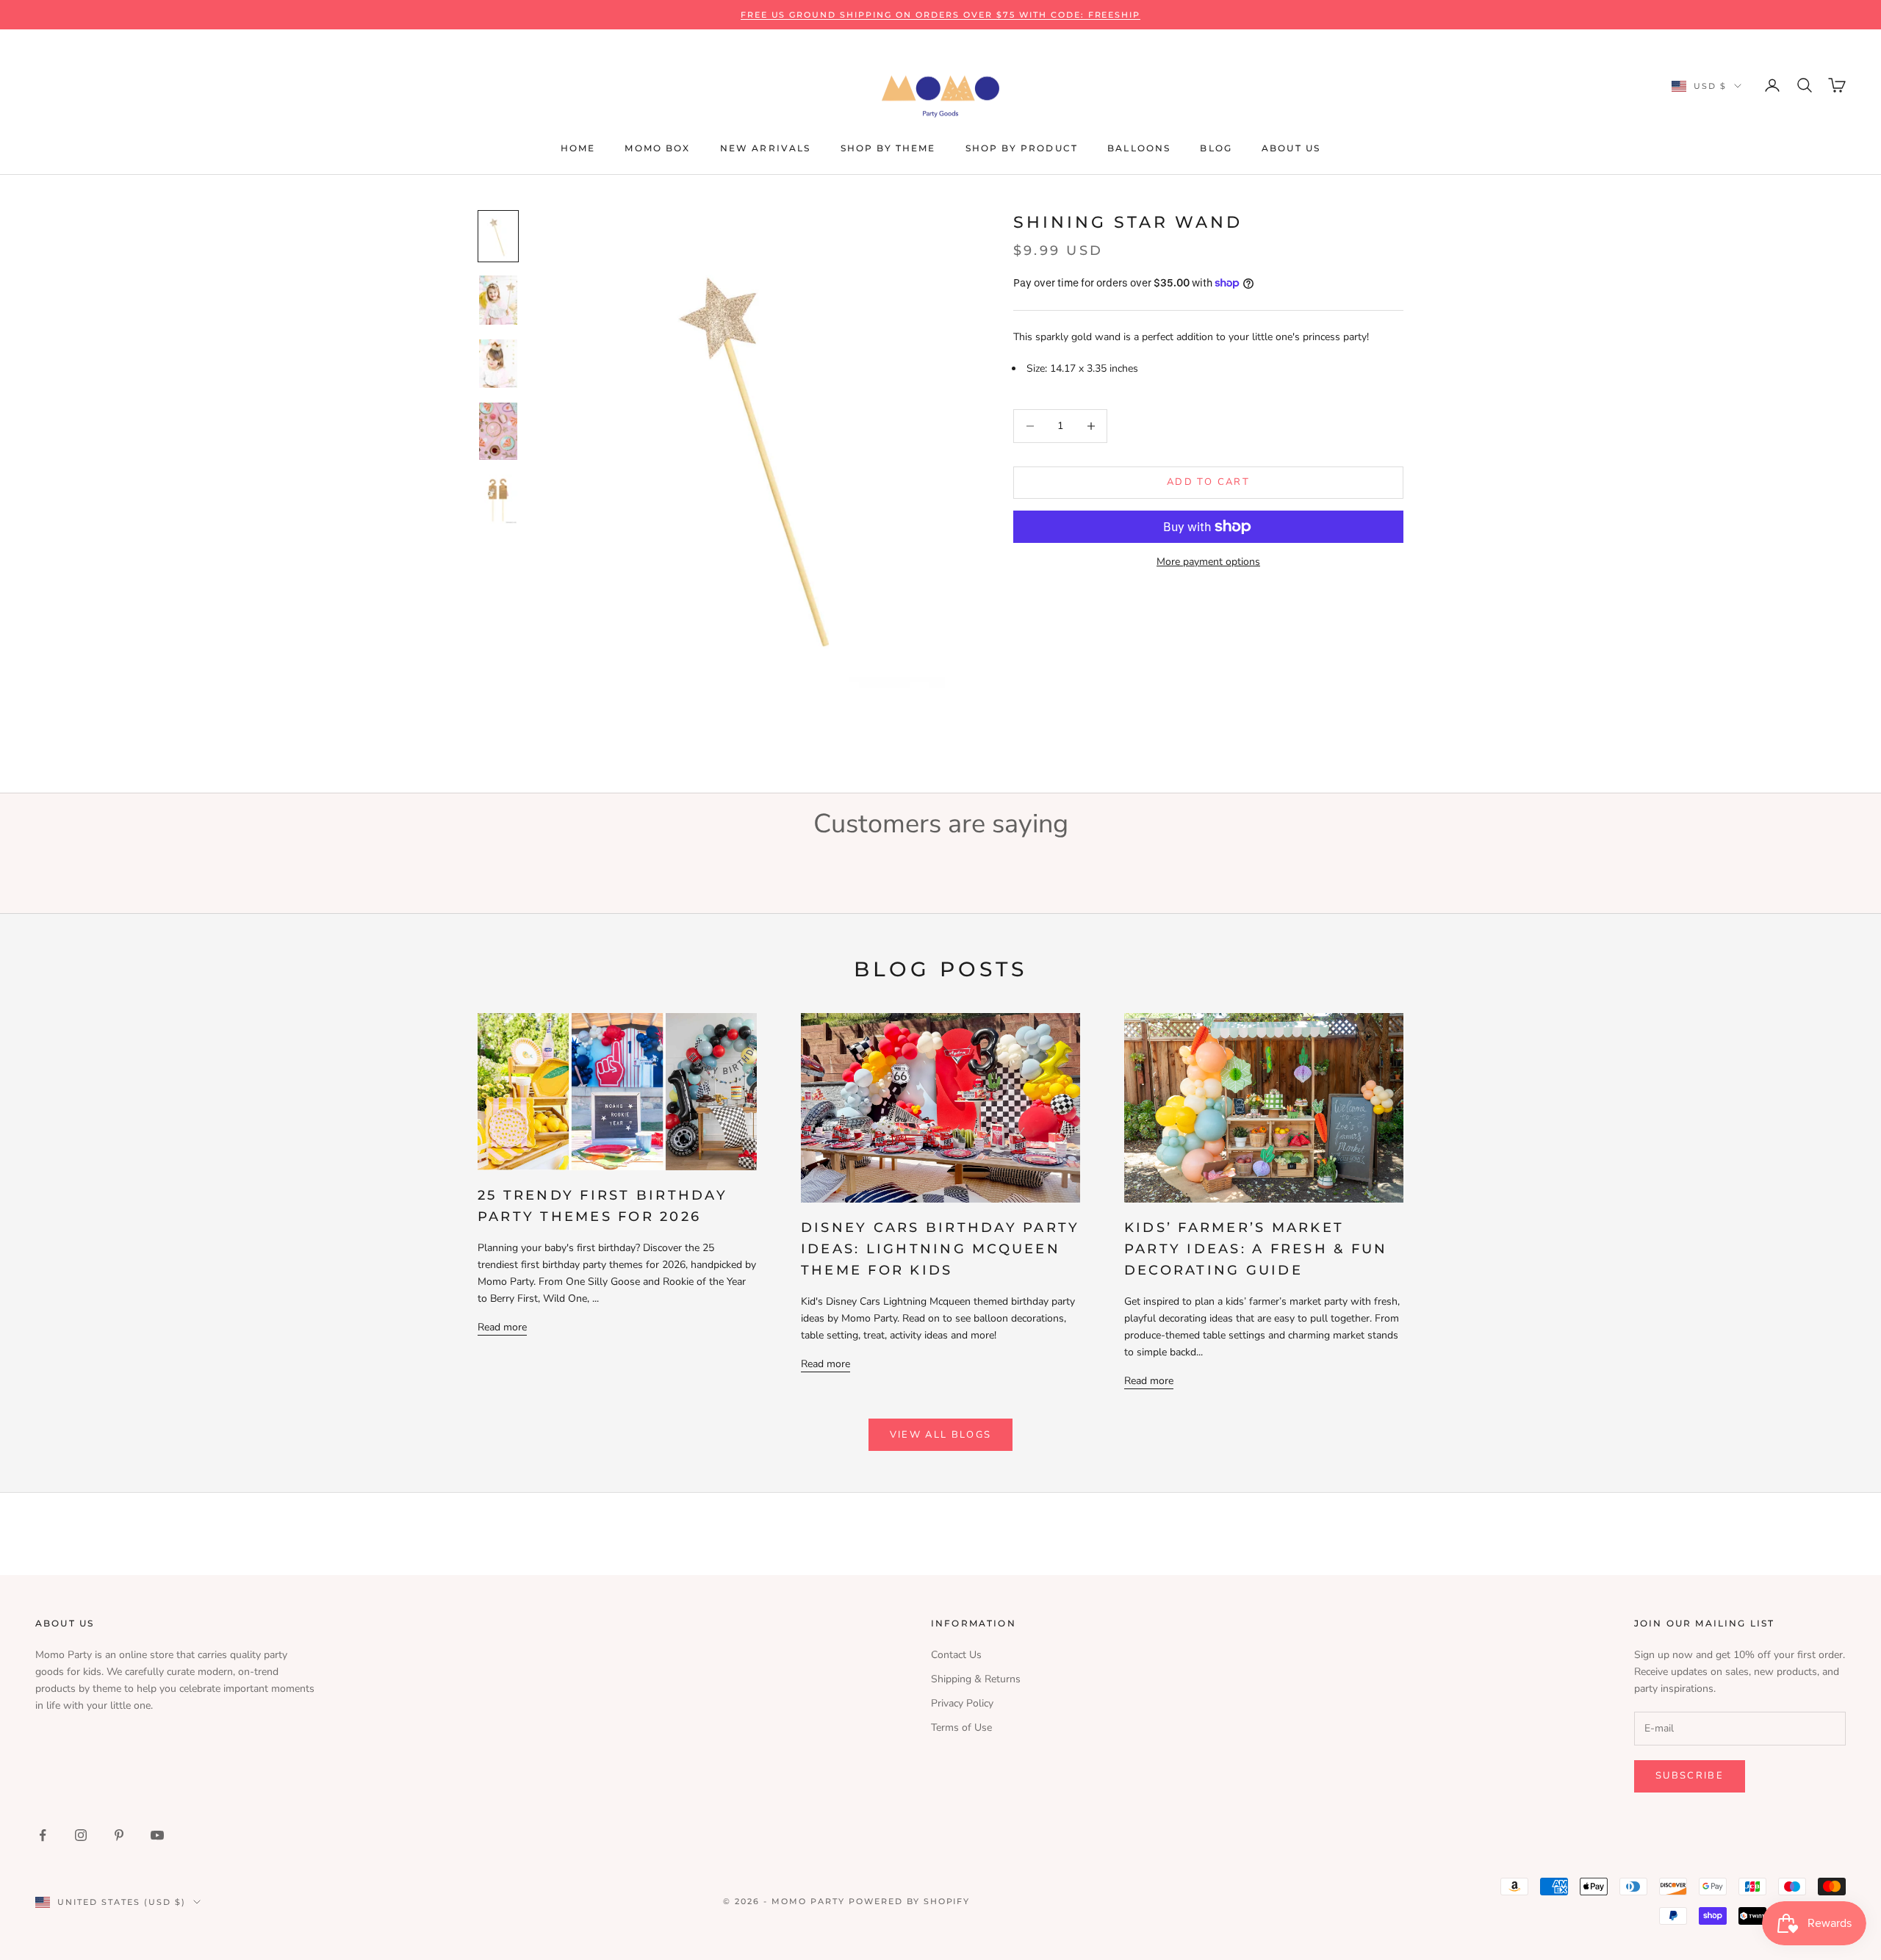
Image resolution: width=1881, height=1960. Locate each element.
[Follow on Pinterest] (119, 1835)
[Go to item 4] (498, 431)
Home (578, 148)
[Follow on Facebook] (43, 1835)
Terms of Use (961, 1727)
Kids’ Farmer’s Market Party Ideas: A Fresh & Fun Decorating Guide (1256, 1249)
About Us (1291, 148)
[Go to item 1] (498, 236)
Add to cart (1208, 482)
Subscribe (1690, 1776)
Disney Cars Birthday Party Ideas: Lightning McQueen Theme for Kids (940, 1249)
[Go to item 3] (498, 364)
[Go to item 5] (498, 499)
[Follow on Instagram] (81, 1835)
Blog (1216, 148)
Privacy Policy (962, 1703)
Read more (502, 1327)
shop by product (1022, 148)
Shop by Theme (888, 148)
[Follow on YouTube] (157, 1835)
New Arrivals (766, 148)
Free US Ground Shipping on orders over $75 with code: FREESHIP (941, 15)
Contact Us (956, 1655)
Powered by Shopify (910, 1901)
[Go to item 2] (498, 300)
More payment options (1208, 562)
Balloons (1139, 148)
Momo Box (657, 148)
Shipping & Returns (976, 1679)
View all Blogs (941, 1435)
